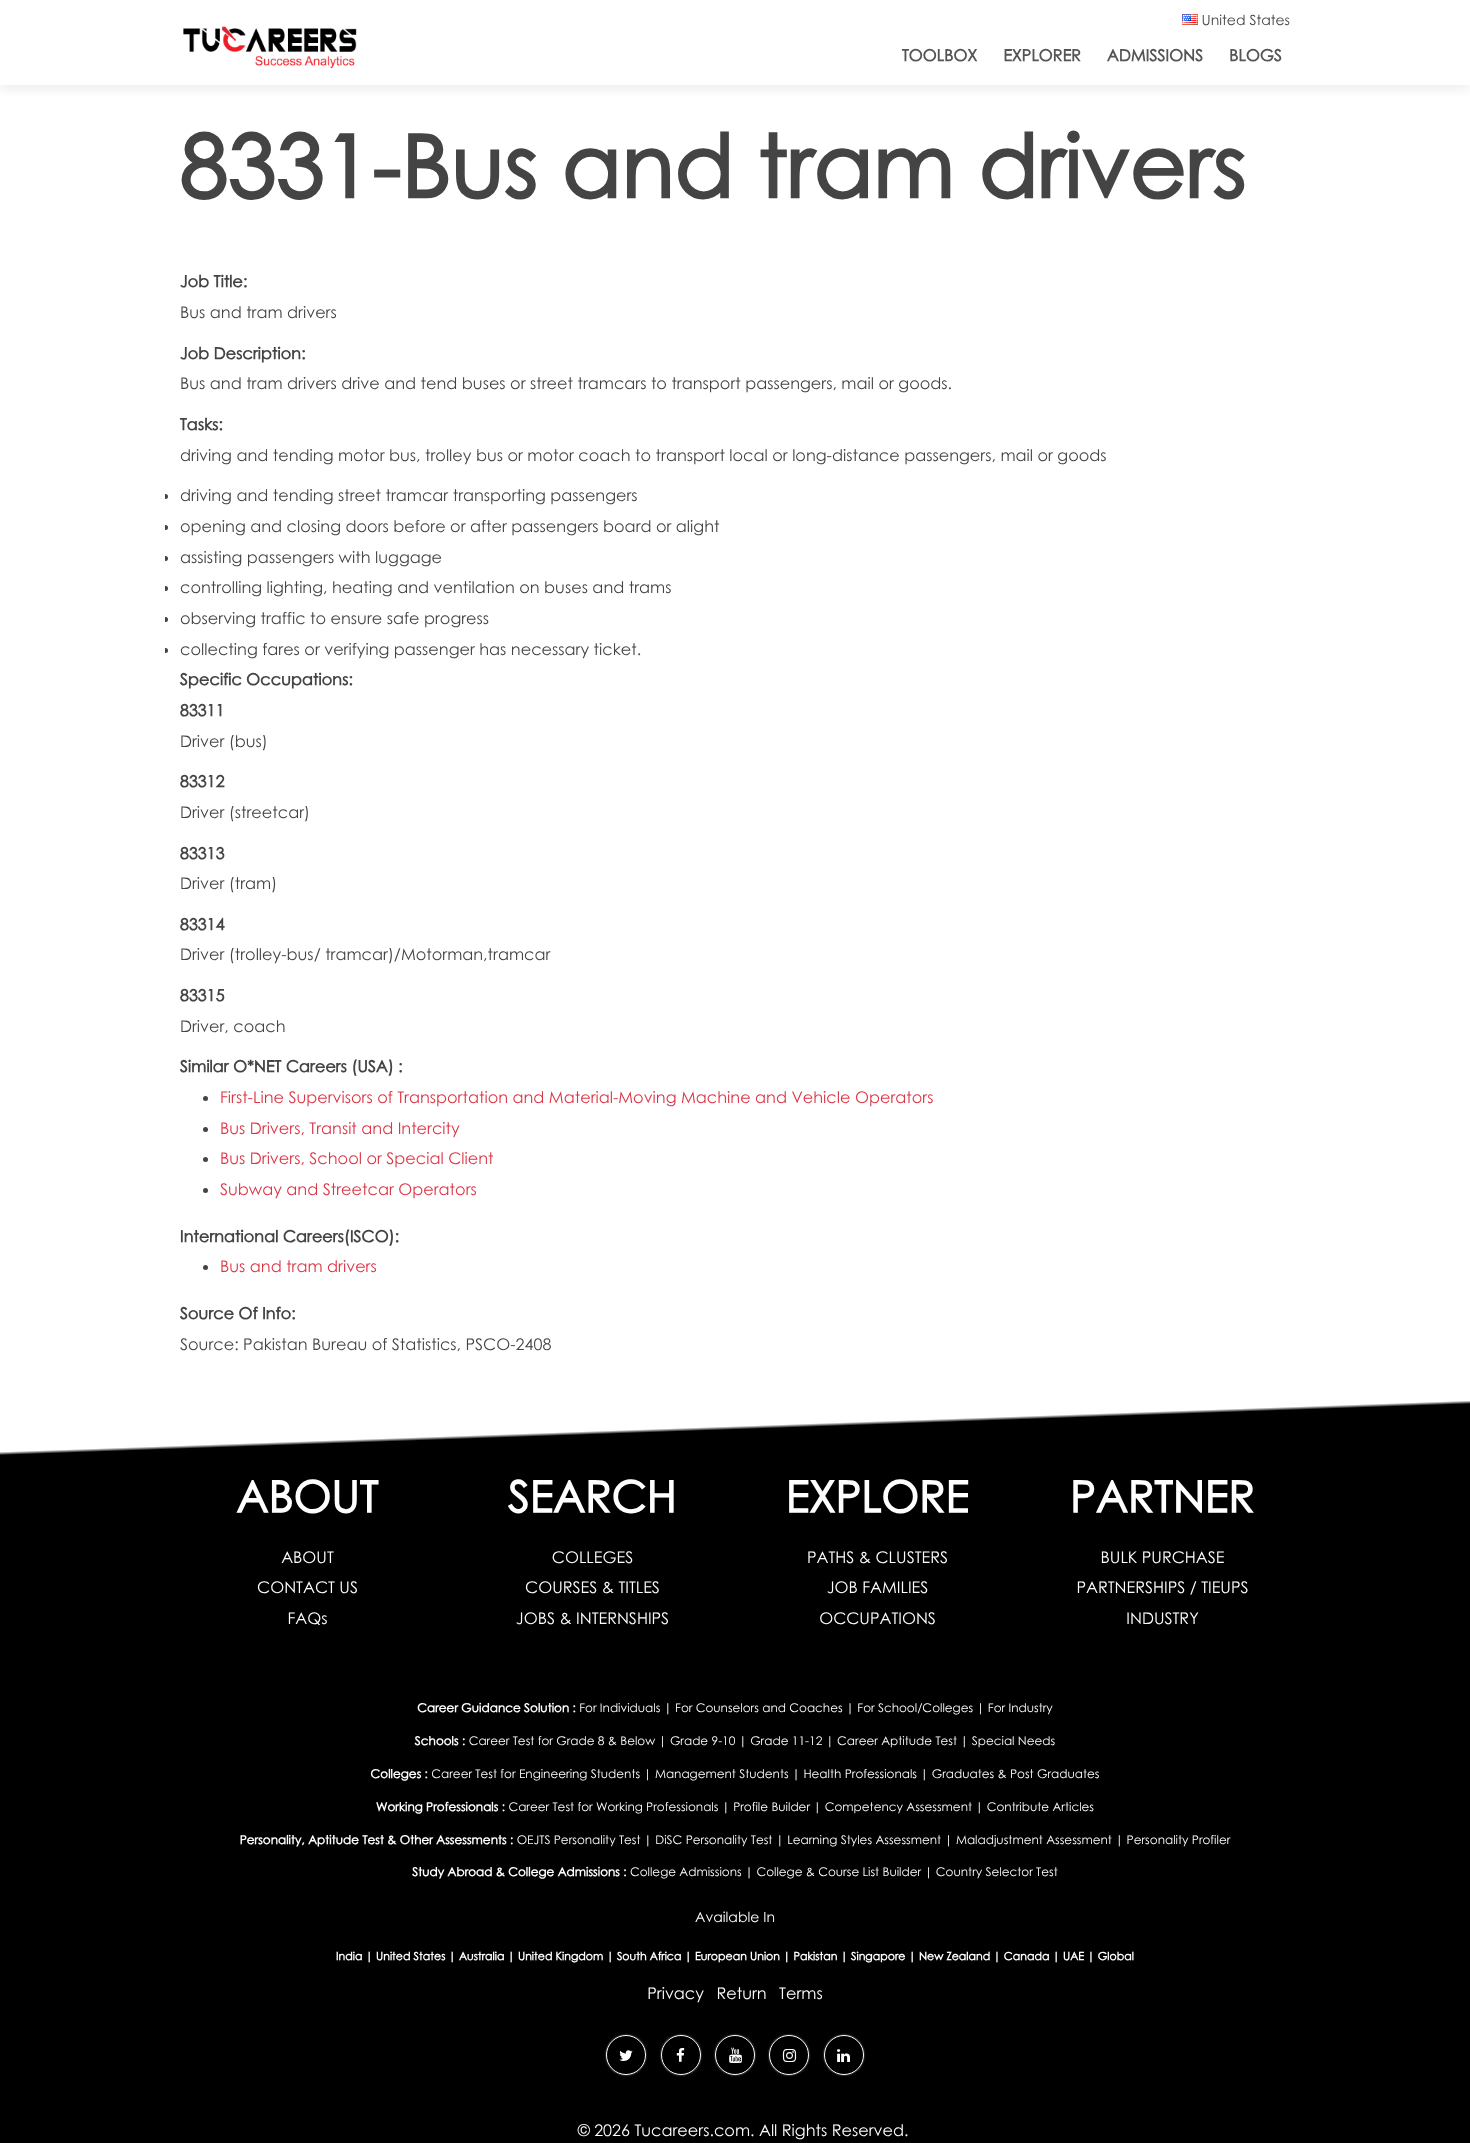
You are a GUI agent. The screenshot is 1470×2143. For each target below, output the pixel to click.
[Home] (270, 51)
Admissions (1155, 55)
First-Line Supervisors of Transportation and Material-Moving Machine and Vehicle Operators (576, 1097)
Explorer (1042, 55)
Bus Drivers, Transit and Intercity (340, 1128)
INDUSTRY (1162, 1618)
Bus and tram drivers (298, 1266)
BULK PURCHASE (1163, 1557)
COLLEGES (592, 1557)
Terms (801, 1993)
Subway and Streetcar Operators (348, 1189)
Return (741, 1993)
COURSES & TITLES (592, 1587)
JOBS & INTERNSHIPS (592, 1618)
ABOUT (307, 1557)
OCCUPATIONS (877, 1618)
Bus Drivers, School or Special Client (357, 1158)
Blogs (1255, 55)
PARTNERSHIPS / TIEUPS (1162, 1587)
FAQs (307, 1618)
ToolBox (939, 55)
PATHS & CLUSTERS (877, 1557)
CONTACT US (307, 1587)
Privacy (675, 1993)
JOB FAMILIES (878, 1587)
